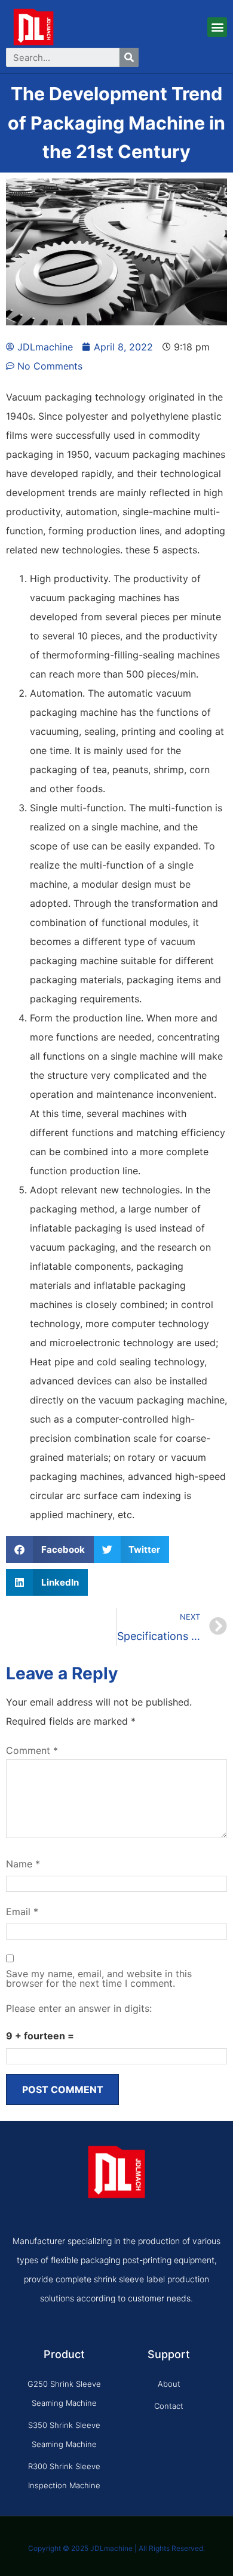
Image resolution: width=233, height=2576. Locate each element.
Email (22, 1912)
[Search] (129, 57)
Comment (32, 1750)
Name (23, 1864)
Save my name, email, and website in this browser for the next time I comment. (99, 1978)
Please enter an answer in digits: (79, 2008)
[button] (217, 27)
